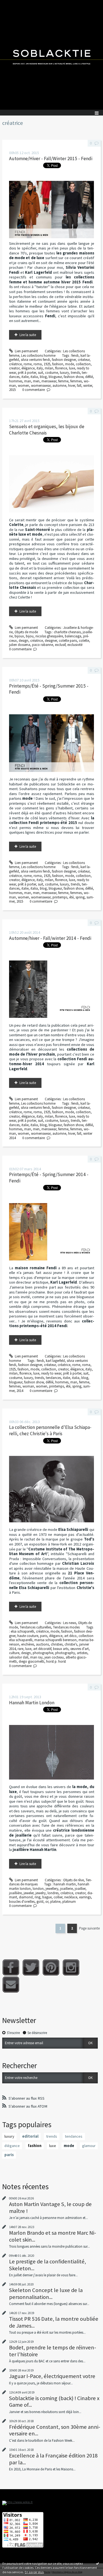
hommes (16, 381)
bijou (30, 636)
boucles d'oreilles (22, 1902)
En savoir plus (34, 2572)
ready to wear (51, 1373)
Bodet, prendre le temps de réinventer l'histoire (53, 2351)
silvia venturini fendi (35, 360)
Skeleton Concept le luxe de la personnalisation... (46, 2293)
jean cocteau (54, 1657)
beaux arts (61, 1649)
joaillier (80, 1889)
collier (58, 1897)
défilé (89, 377)
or (47, 1902)
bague (47, 1897)
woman (28, 1386)
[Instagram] (71, 1967)
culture (14, 1653)
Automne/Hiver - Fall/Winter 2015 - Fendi (51, 159)
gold (40, 1902)
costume (51, 373)
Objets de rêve (73, 1880)
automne (59, 386)
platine (55, 1902)
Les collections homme (38, 355)
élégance (28, 368)
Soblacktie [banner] (51, 55)
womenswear (41, 386)
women (23, 386)
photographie (43, 1653)
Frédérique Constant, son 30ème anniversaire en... (55, 2430)
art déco (70, 1636)
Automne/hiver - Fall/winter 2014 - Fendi (50, 938)
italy (40, 368)
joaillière (15, 1893)
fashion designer (64, 360)
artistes (82, 1653)
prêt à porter (27, 373)
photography (65, 1653)
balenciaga (73, 636)
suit (41, 373)
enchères (28, 1644)
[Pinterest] (51, 1967)
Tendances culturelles (35, 1627)
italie (25, 377)
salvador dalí (19, 1657)
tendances (53, 1378)
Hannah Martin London (32, 1703)
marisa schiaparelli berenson (55, 1640)
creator (14, 368)
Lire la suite (28, 335)
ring (37, 1897)
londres (53, 1893)
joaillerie (66, 1889)
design (23, 641)
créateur (84, 360)
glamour (89, 2146)
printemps (60, 897)
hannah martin (65, 1884)
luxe (72, 368)
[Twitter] (31, 1967)
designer (51, 641)
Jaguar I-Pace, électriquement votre (52, 2376)
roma (38, 364)
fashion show (73, 377)
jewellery (52, 1889)
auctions (42, 1644)
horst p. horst (56, 1661)
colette (84, 641)
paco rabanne (43, 645)
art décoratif (42, 1649)
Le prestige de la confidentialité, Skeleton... (48, 2265)
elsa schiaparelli (22, 1631)
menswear (49, 381)
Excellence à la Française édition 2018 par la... (53, 2459)
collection (83, 364)
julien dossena (20, 645)
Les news (70, 1623)
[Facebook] (11, 1967)
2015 (12, 390)
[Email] (11, 1985)
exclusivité (75, 645)
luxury (64, 373)
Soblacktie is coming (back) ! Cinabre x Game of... (54, 2401)
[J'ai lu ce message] (98, 2563)
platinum (69, 1902)
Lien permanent (26, 351)
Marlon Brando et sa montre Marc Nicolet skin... (53, 2236)
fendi (75, 355)
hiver (72, 386)
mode (69, 364)
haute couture (28, 1636)
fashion (58, 364)
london (38, 1889)
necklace (71, 1897)
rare (20, 1649)
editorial (30, 2136)
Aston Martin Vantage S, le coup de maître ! (50, 2207)
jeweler (29, 1893)
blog (43, 377)
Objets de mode (26, 632)
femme (63, 381)
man (28, 381)
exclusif (60, 645)
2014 (20, 1391)
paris (44, 1636)
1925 (47, 364)
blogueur (55, 377)
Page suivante (89, 1928)
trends (75, 373)
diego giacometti (31, 1661)
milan (49, 368)
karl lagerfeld (55, 1361)
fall (79, 386)
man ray (36, 1657)
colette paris (68, 641)
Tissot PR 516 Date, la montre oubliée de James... (54, 2322)
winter (88, 386)
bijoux (19, 636)
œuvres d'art (80, 1649)
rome (28, 364)
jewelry (41, 1893)
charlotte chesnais (67, 632)
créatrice (15, 364)
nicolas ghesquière (49, 636)
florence (61, 368)
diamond (26, 1897)
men (36, 381)
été (71, 897)
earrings (85, 1897)
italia (34, 377)
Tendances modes (66, 1627)
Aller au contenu (14, 4)
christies (57, 1644)
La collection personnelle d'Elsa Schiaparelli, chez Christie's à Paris (50, 1430)
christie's (71, 1644)
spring (80, 897)
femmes (76, 381)
